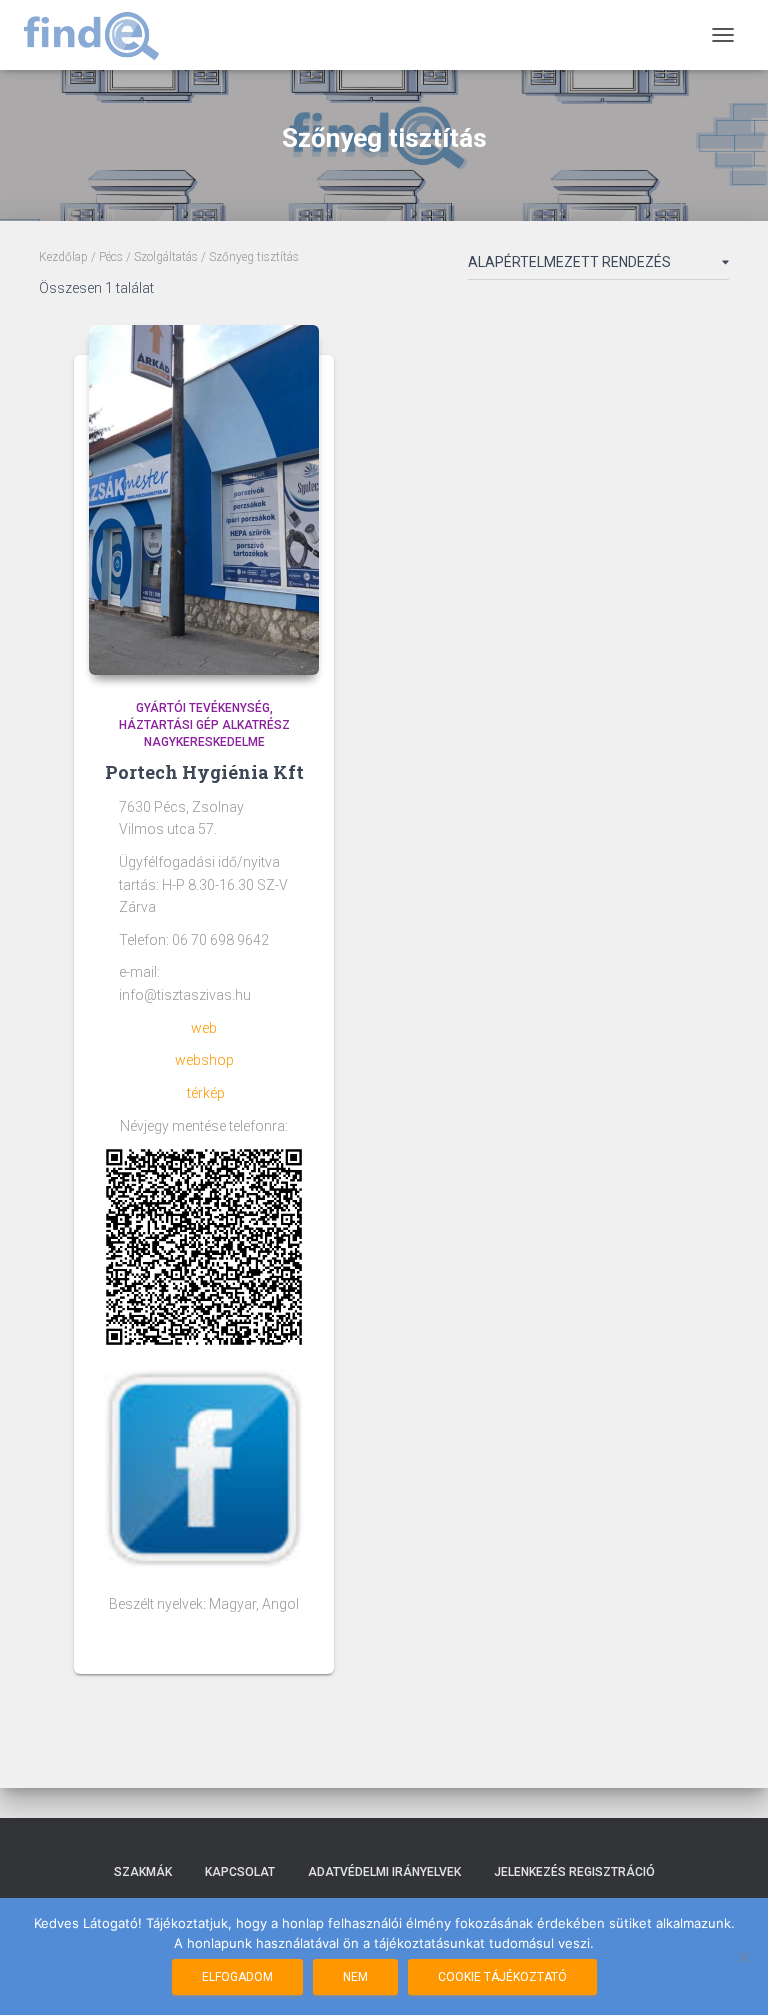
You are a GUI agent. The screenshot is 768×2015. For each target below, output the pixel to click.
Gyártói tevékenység (203, 708)
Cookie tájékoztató (502, 1977)
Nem (355, 1977)
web (204, 1028)
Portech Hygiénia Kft (204, 772)
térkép (206, 1093)
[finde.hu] (99, 35)
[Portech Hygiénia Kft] (204, 500)
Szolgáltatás (166, 257)
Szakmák (143, 1872)
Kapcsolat (240, 1872)
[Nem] (743, 1957)
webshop (204, 1060)
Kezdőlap (63, 257)
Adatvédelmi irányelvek (384, 1872)
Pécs (111, 257)
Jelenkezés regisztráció (574, 1872)
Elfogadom (237, 1977)
